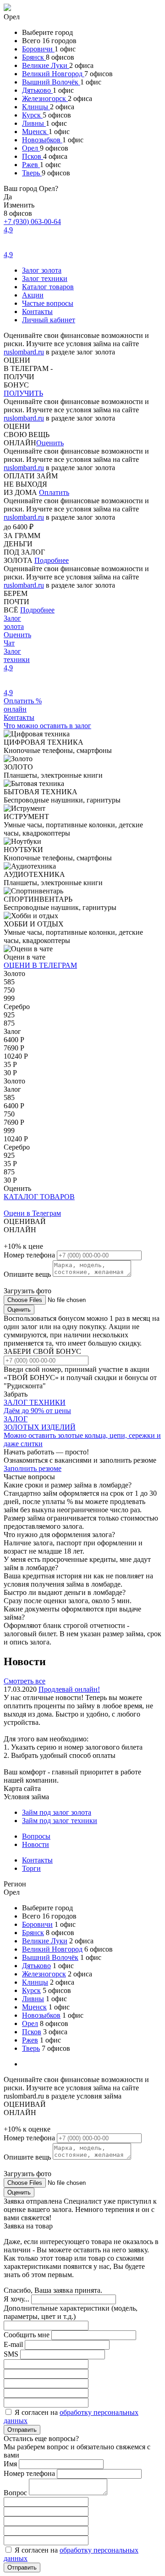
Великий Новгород (53, 74)
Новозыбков (42, 140)
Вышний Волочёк (51, 82)
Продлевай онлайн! (69, 1689)
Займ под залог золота (57, 1812)
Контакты (37, 311)
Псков (33, 156)
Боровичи (38, 49)
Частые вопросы (48, 303)
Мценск (35, 132)
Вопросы (36, 1836)
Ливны (34, 123)
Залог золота (42, 270)
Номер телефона (30, 1255)
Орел (31, 148)
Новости (36, 1844)
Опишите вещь (28, 1274)
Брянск (34, 57)
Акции (33, 295)
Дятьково (37, 90)
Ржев (31, 165)
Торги (31, 1868)
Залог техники (45, 278)
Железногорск (45, 98)
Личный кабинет (49, 320)
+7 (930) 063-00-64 (32, 222)
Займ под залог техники (60, 1821)
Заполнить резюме (33, 1468)
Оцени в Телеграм (32, 1213)
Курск (32, 115)
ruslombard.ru (24, 352)
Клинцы (36, 107)
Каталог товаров (48, 287)
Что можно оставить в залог (47, 726)
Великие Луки (46, 65)
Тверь (32, 173)
